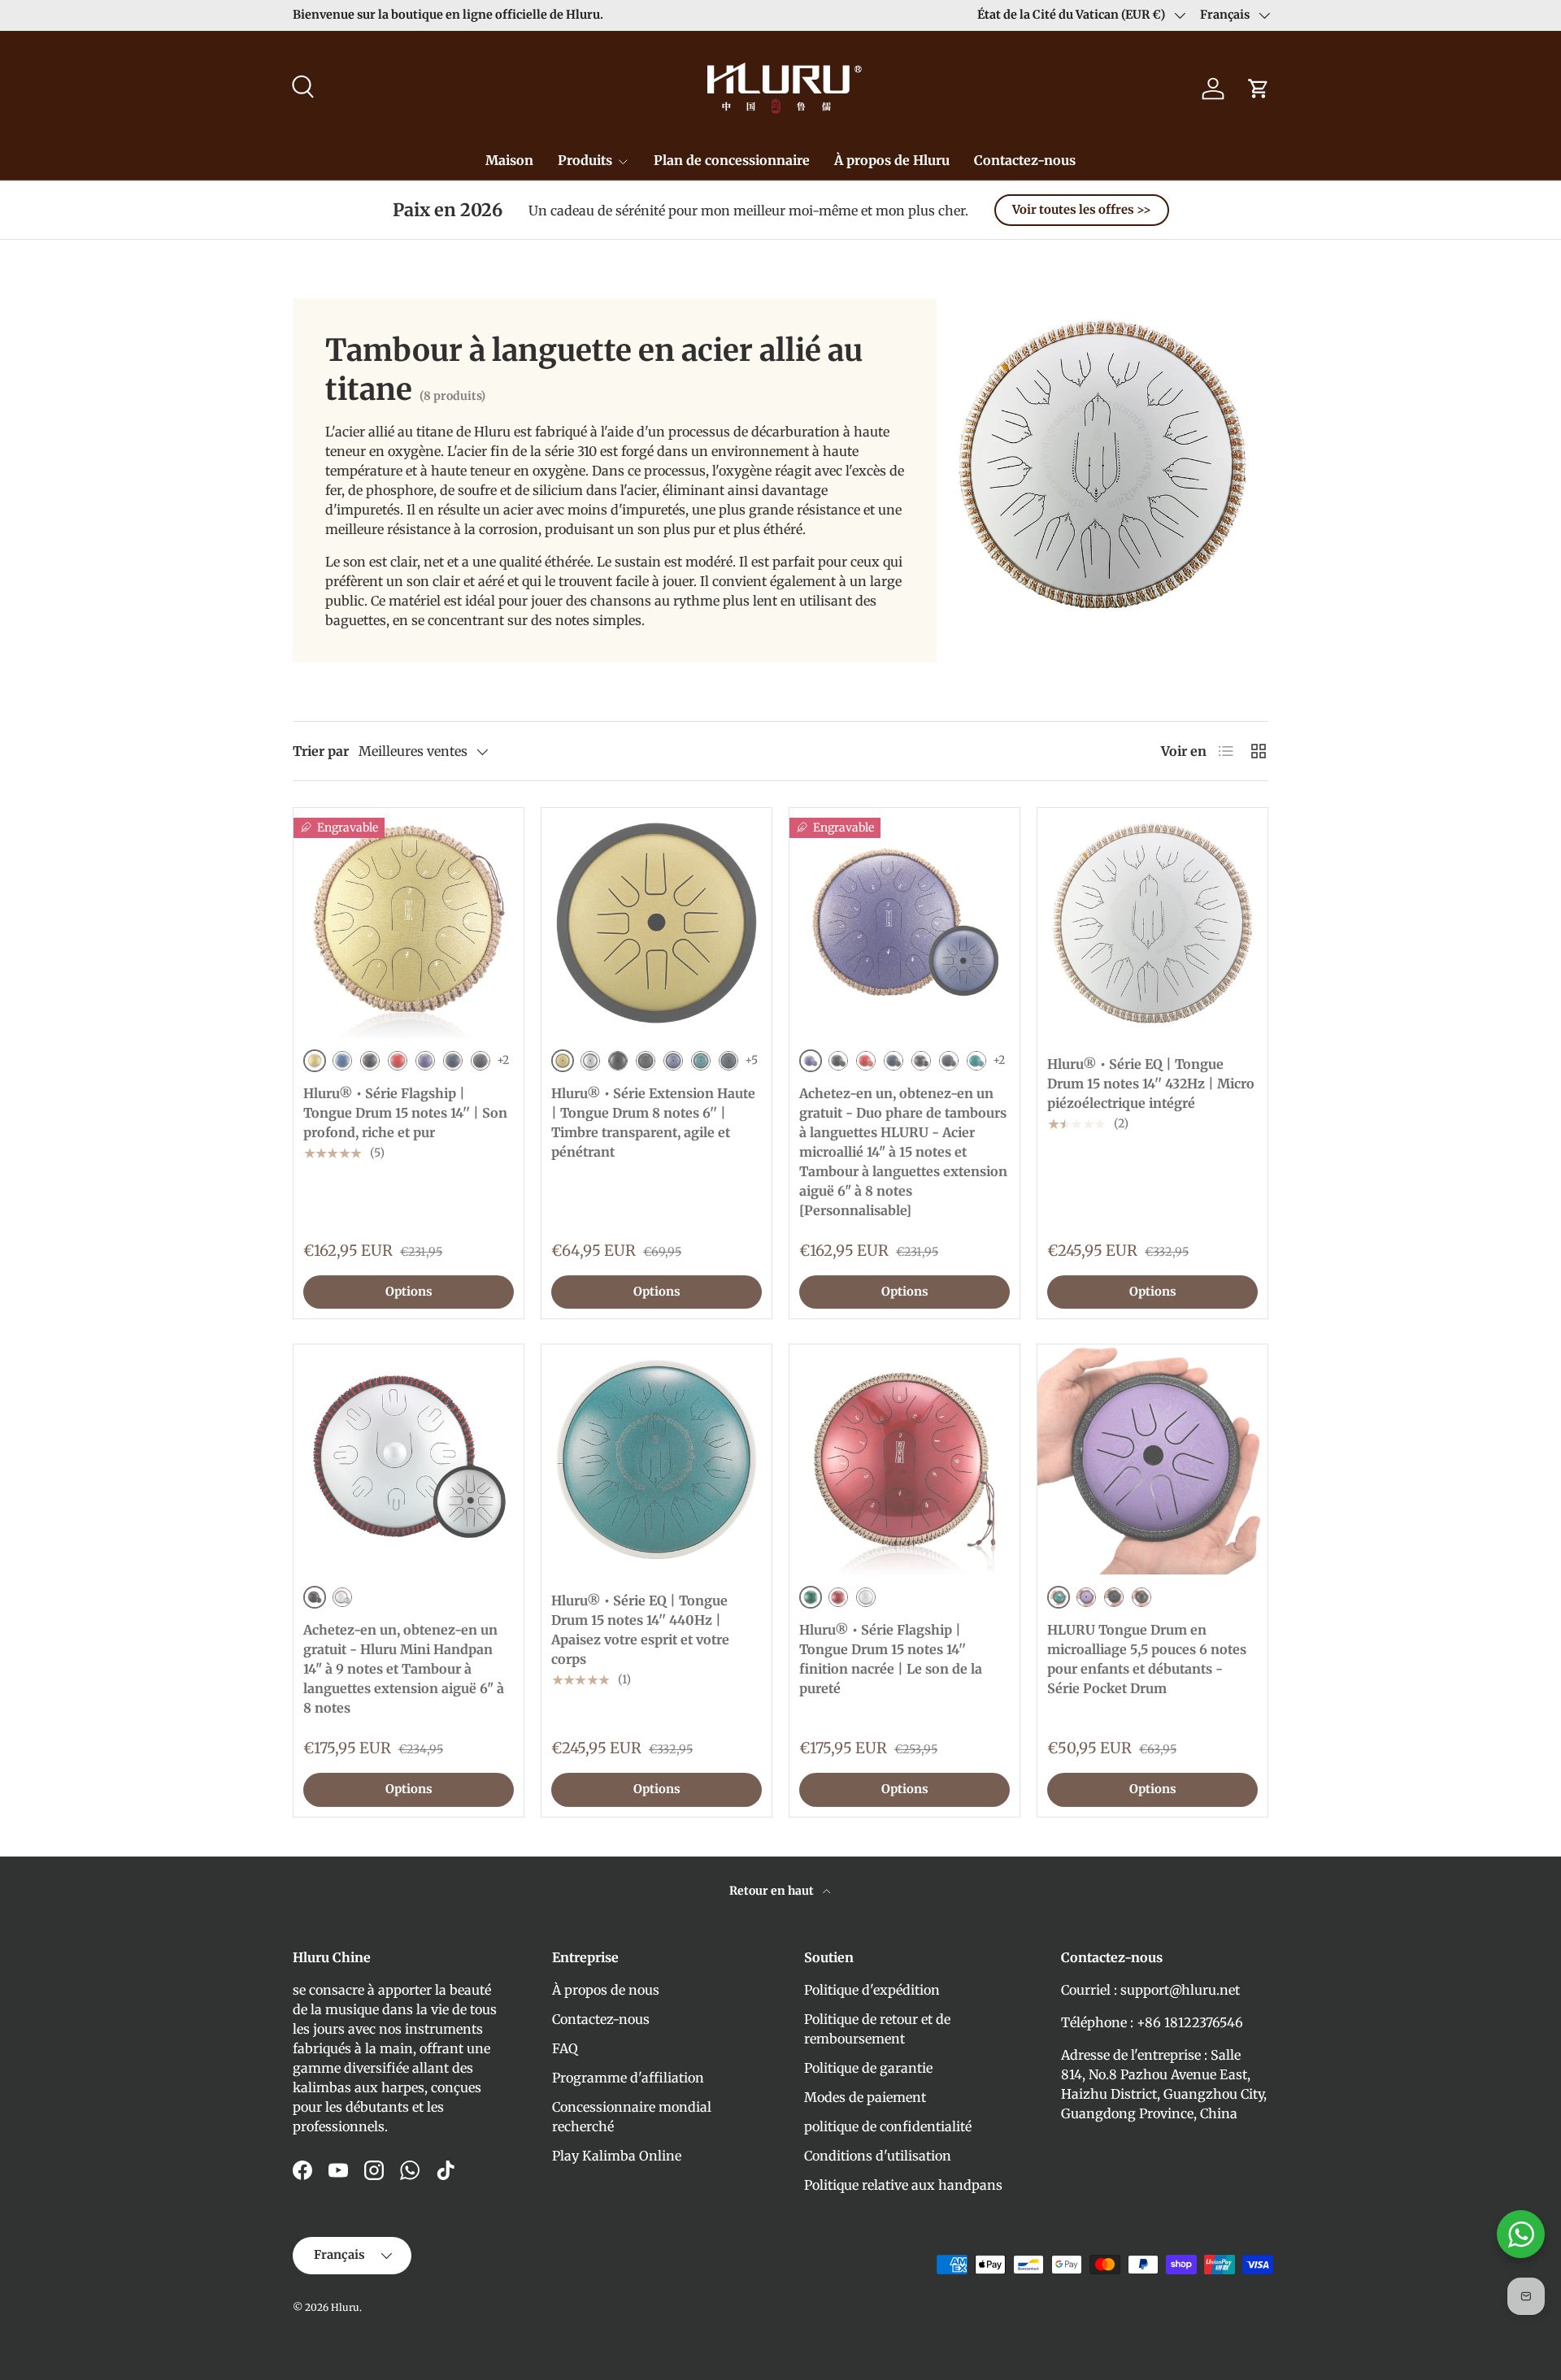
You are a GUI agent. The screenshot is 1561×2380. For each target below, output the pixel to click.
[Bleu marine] (453, 1061)
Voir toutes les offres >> (1082, 210)
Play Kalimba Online (617, 2156)
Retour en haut (773, 1891)
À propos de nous (606, 1990)
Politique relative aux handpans (903, 2185)
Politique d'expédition (872, 1990)
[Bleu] (342, 1061)
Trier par (321, 751)
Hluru (345, 2307)
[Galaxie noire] (370, 1061)
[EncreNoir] (1141, 1597)
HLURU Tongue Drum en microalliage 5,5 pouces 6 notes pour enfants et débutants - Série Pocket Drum (1147, 1659)
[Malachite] (701, 1061)
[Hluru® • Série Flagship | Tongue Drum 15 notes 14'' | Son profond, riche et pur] (409, 923)
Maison (509, 160)
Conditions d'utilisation (878, 2156)
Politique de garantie (868, 2068)
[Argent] (590, 1061)
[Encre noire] (618, 1061)
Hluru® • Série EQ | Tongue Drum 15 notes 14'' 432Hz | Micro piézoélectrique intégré (1151, 1084)
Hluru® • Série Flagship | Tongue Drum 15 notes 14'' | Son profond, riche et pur (405, 1113)
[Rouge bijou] (838, 1597)
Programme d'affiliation (628, 2078)
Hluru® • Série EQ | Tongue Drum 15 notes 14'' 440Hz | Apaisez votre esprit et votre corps (640, 1630)
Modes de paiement (865, 2097)
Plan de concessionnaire (732, 160)
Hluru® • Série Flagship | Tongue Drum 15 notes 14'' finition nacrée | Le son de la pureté (891, 1659)
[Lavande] (1086, 1597)
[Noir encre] (921, 1061)
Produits (585, 160)
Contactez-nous (1025, 160)
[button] (1259, 89)
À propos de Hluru (892, 160)
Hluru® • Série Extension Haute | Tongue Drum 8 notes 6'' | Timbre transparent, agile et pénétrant (653, 1123)
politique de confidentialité (888, 2126)
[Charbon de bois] (480, 1061)
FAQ (565, 2048)
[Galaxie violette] (425, 1061)
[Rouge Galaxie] (398, 1061)
